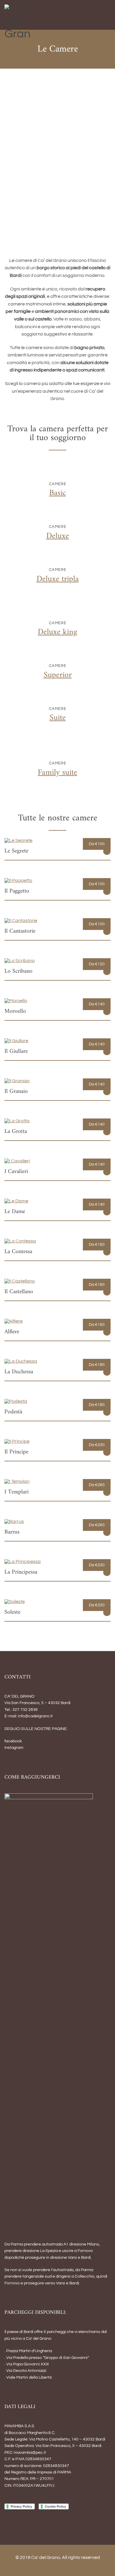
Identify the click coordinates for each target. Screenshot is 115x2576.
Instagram (14, 1748)
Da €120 (97, 964)
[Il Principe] (17, 1441)
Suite (58, 718)
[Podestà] (16, 1401)
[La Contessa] (20, 1241)
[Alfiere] (14, 1321)
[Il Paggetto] (18, 880)
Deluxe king (57, 632)
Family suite (57, 773)
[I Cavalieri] (17, 1161)
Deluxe (58, 536)
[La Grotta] (17, 1121)
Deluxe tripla (58, 579)
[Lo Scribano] (20, 961)
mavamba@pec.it (30, 2453)
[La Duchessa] (21, 1361)
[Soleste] (15, 1602)
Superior (58, 675)
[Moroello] (16, 1001)
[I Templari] (17, 1481)
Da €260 (97, 1485)
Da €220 (97, 1445)
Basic (58, 493)
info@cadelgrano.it (35, 1716)
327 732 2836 (25, 1710)
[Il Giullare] (16, 1041)
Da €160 (97, 1245)
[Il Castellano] (20, 1281)
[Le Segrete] (18, 840)
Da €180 (97, 1365)
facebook (13, 1741)
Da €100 (97, 844)
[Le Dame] (16, 1201)
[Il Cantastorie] (21, 921)
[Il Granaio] (17, 1081)
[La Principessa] (23, 1562)
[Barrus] (14, 1521)
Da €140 (97, 1004)
